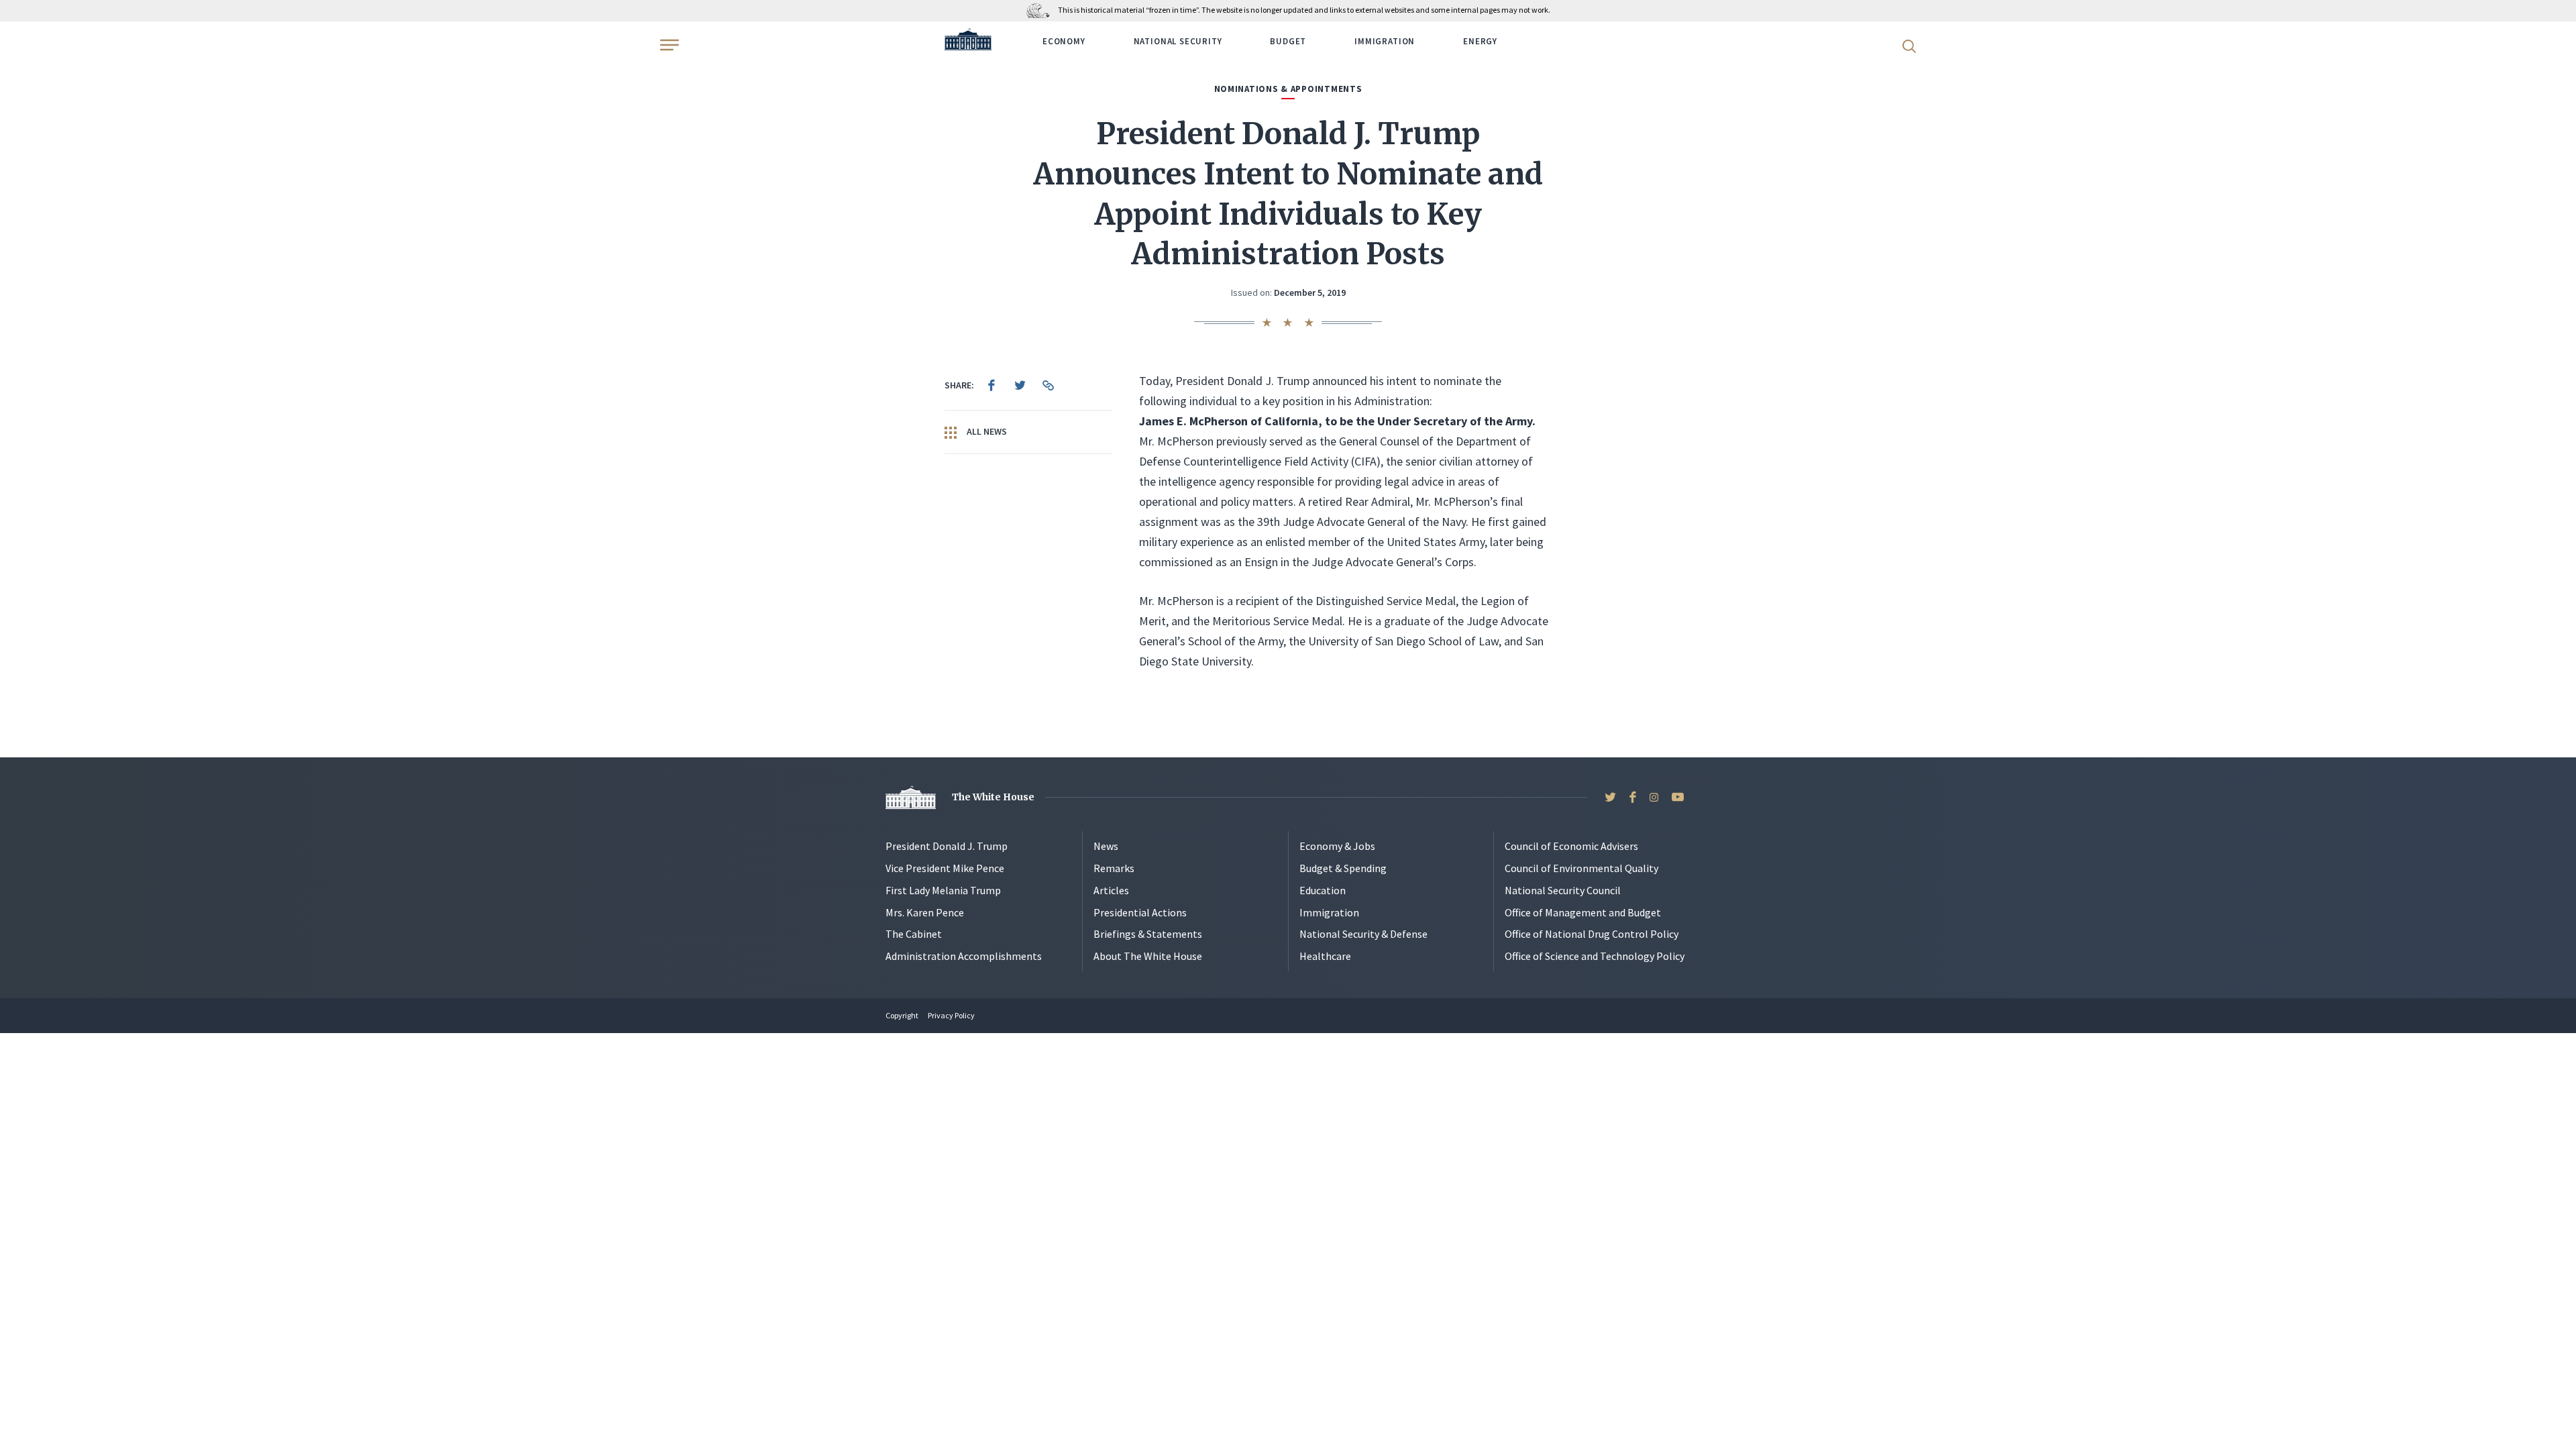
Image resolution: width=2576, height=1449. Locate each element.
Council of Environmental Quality (1581, 868)
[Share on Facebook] (991, 385)
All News (986, 431)
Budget (1288, 41)
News (1106, 846)
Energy (1480, 41)
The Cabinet (914, 934)
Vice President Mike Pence (945, 868)
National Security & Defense (1363, 934)
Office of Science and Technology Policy (1595, 956)
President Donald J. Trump (947, 846)
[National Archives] (1041, 10)
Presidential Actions (1140, 912)
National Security (1178, 41)
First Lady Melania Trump (943, 890)
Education (1323, 890)
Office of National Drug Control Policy (1592, 934)
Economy (1064, 41)
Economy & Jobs (1337, 846)
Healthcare (1325, 956)
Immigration (1385, 41)
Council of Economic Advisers (1571, 846)
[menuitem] (991, 385)
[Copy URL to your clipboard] (1048, 385)
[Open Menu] (668, 45)
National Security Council (1563, 890)
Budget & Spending (1343, 868)
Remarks (1114, 868)
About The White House (1148, 956)
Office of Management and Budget (1583, 912)
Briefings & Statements (1148, 934)
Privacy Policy (951, 1015)
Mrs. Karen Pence (925, 912)
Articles (1111, 890)
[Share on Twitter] (1020, 385)
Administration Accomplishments (964, 956)
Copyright (902, 1015)
